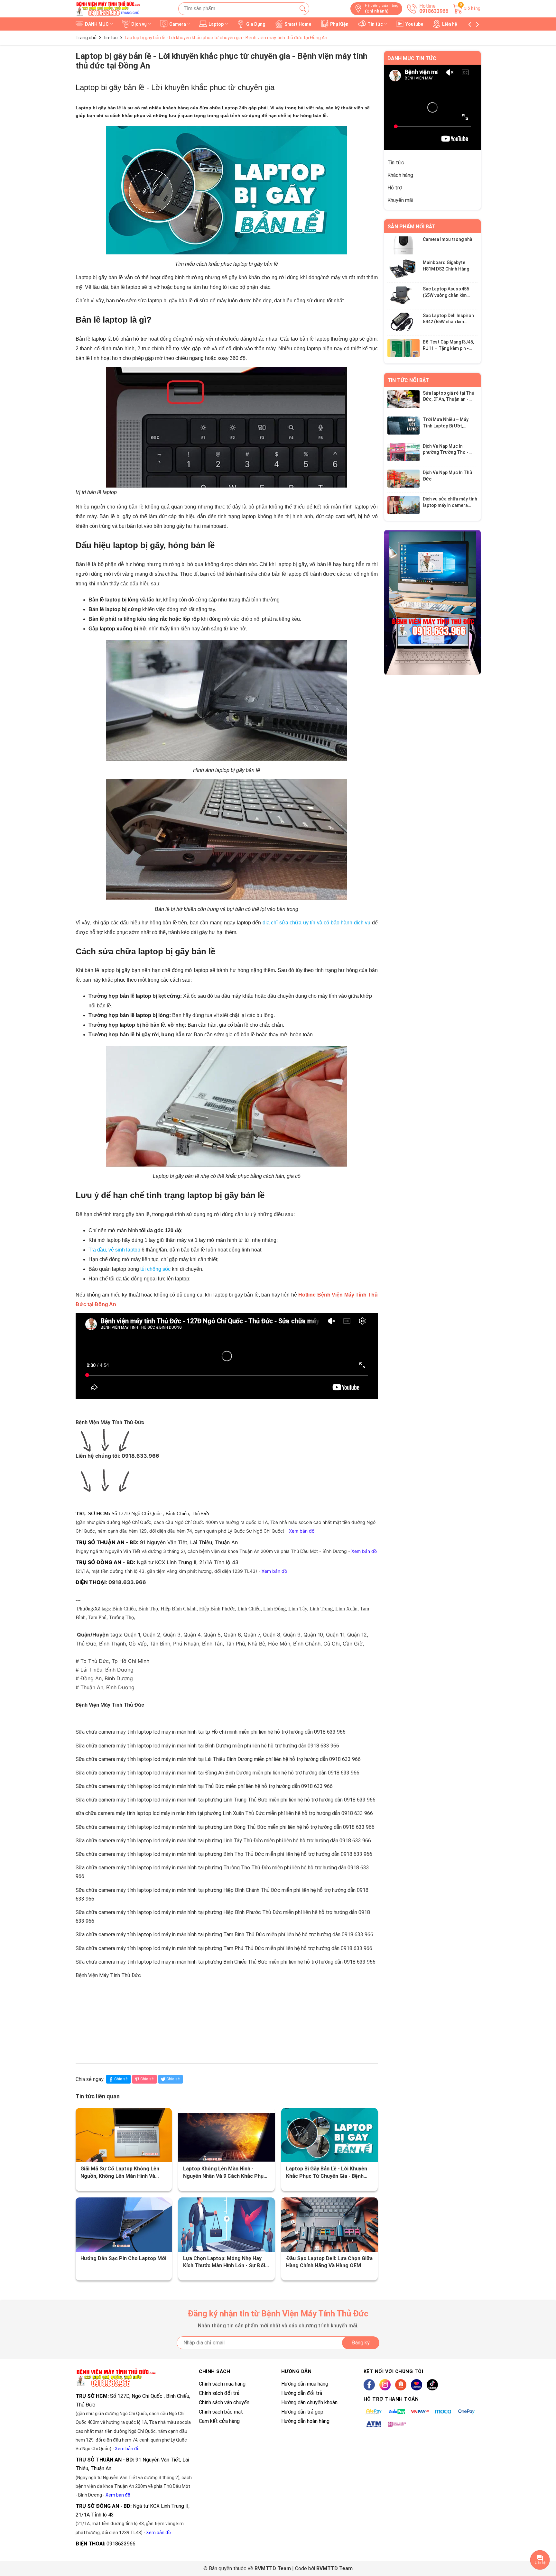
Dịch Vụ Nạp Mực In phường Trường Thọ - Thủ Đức (446, 452)
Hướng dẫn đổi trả (302, 2393)
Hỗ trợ (395, 188)
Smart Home (298, 24)
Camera (178, 24)
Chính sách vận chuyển (224, 2402)
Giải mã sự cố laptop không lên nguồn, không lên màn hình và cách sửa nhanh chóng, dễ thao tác (120, 2173)
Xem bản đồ (127, 2449)
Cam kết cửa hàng (219, 2421)
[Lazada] (417, 2385)
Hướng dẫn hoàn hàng (305, 2421)
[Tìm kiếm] (303, 9)
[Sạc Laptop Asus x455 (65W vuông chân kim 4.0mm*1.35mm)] (403, 295)
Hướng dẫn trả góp (302, 2412)
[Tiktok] (432, 2385)
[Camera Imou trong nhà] (403, 245)
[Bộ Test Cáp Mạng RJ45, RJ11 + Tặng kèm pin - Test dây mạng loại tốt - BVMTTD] (403, 348)
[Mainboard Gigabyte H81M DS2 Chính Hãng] (403, 269)
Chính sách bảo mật (221, 2412)
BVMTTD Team (334, 2568)
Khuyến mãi (400, 200)
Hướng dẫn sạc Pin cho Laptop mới (123, 2258)
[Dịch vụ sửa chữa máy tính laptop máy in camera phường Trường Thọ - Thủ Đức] (403, 505)
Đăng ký (361, 2343)
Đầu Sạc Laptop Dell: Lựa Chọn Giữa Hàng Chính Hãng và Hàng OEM (329, 2262)
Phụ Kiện (339, 24)
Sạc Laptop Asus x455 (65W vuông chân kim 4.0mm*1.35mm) (446, 295)
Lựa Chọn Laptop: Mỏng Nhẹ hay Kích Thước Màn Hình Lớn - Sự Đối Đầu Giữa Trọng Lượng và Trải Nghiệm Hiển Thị (224, 2262)
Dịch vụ (139, 24)
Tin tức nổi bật (408, 380)
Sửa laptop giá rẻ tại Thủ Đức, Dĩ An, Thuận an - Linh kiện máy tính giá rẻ (449, 399)
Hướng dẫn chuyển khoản (309, 2402)
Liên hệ (450, 24)
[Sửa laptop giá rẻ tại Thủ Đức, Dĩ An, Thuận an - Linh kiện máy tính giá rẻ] (403, 399)
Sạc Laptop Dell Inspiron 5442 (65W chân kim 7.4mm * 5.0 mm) (448, 321)
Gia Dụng (256, 24)
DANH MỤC (97, 24)
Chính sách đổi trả (219, 2393)
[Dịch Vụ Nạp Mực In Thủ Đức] (403, 479)
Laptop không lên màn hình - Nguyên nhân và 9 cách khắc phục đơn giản (225, 2173)
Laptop (217, 24)
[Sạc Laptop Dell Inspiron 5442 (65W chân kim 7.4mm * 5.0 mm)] (403, 321)
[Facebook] (369, 2385)
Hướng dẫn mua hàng (305, 2384)
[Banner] (432, 602)
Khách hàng (400, 175)
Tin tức (376, 24)
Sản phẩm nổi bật (411, 227)
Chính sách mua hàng (222, 2384)
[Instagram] (385, 2385)
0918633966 (121, 2544)
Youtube (414, 24)
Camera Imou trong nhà (448, 239)
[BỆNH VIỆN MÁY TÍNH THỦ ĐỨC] (108, 9)
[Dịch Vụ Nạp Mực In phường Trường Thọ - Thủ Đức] (403, 452)
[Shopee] (401, 2385)
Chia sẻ (121, 2079)
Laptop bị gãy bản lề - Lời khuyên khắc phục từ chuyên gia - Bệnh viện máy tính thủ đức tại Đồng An (329, 2173)
